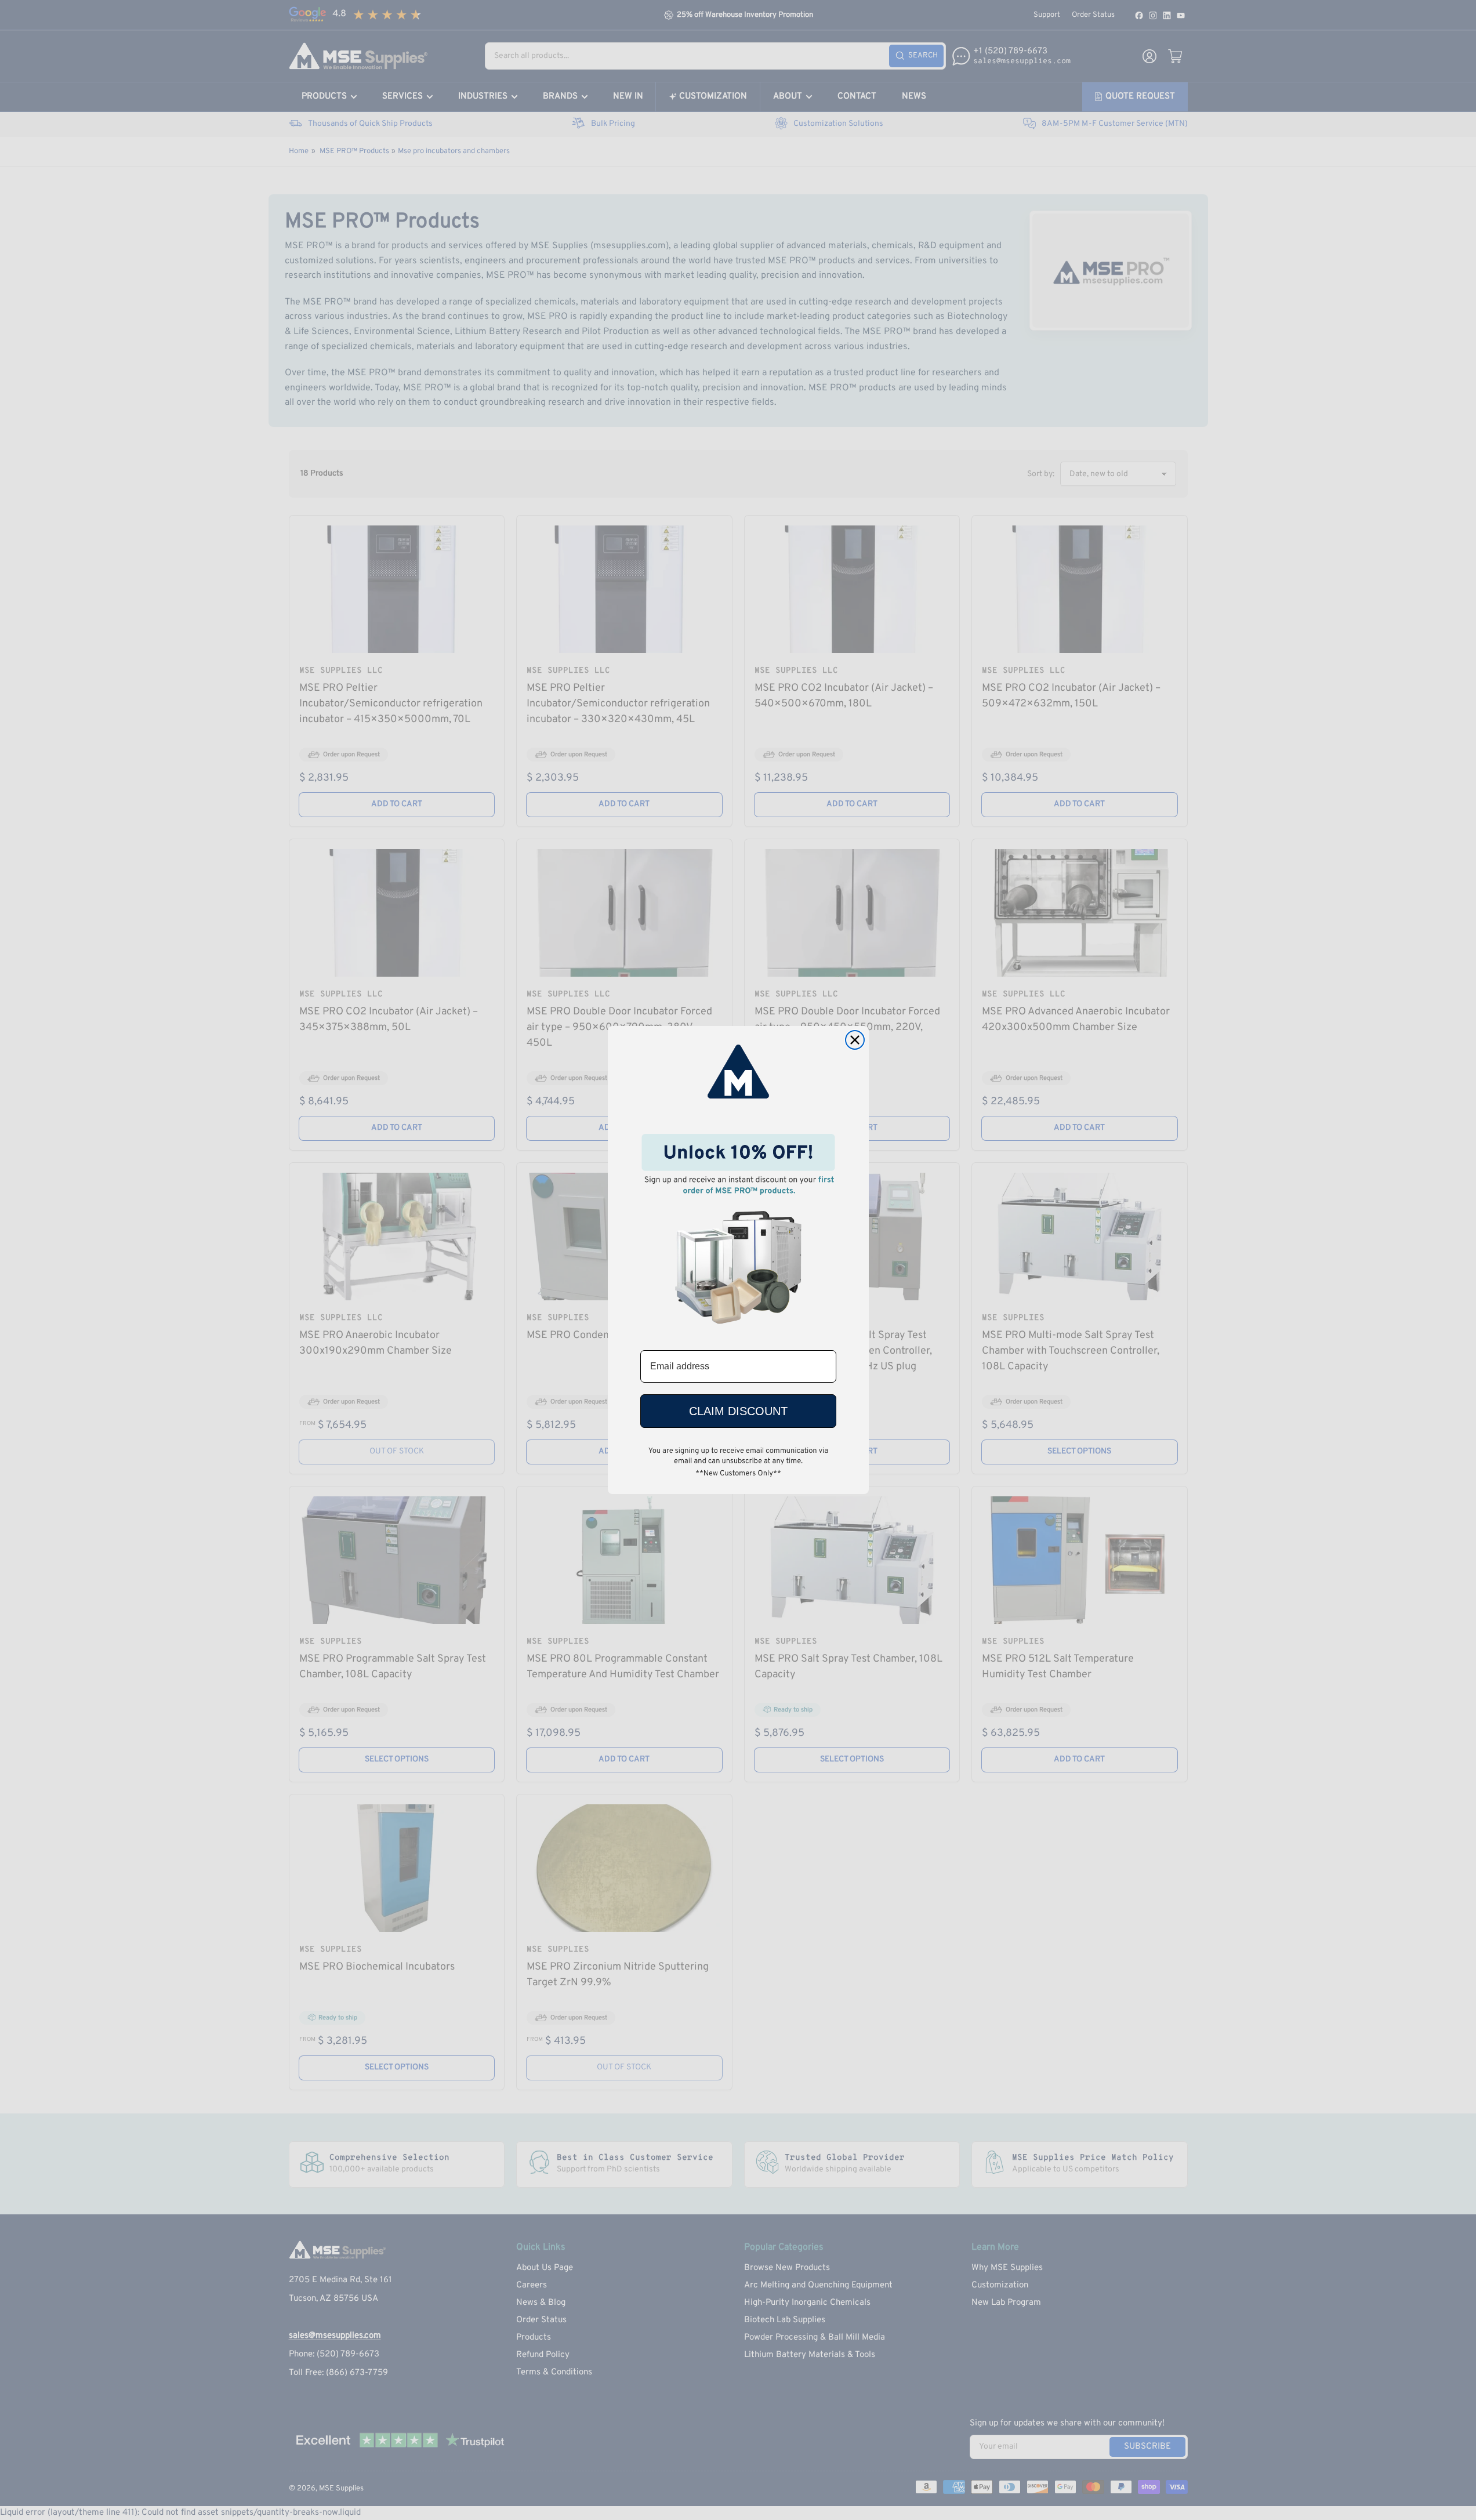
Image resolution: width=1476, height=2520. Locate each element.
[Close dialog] (855, 1040)
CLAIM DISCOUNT (738, 1411)
